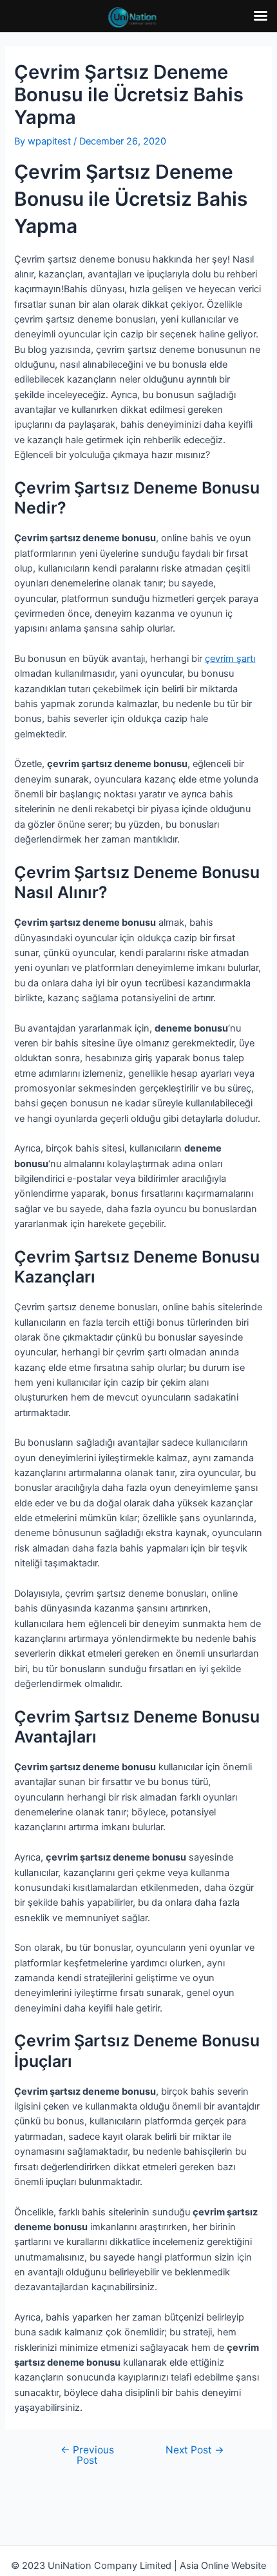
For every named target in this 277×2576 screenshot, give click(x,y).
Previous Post (87, 2455)
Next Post (195, 2450)
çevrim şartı (230, 659)
